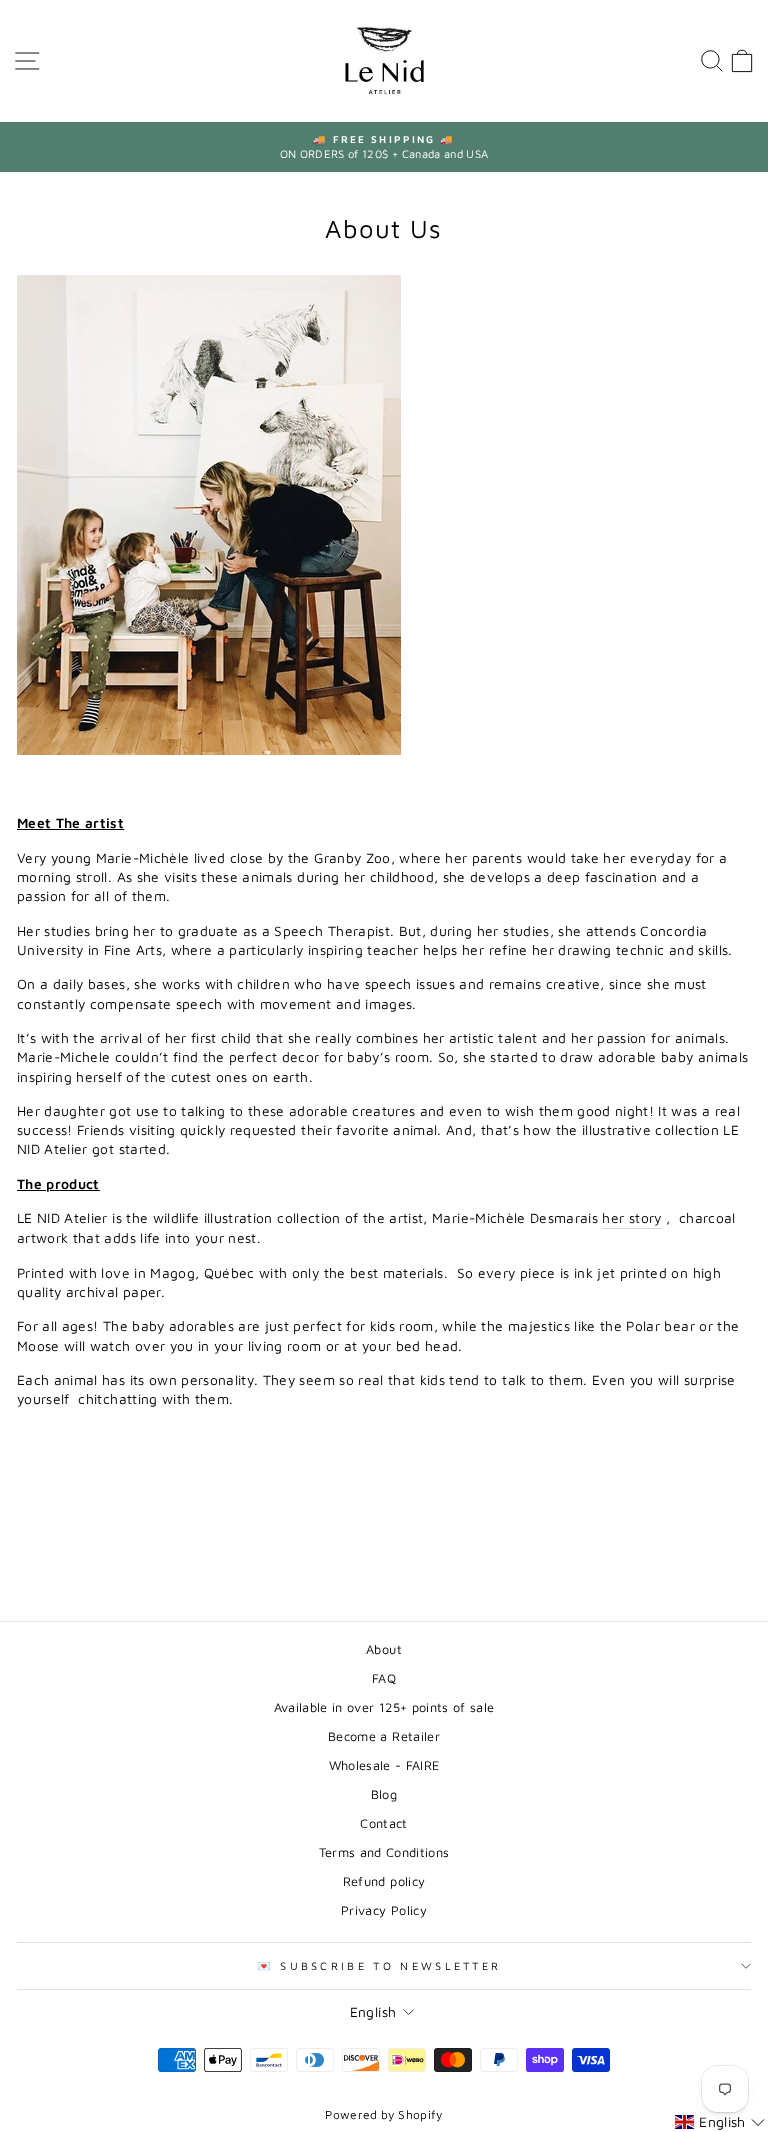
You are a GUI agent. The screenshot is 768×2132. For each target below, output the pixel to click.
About (384, 1649)
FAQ (384, 1678)
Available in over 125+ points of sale (384, 1707)
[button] (720, 2122)
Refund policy (384, 1881)
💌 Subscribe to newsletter (379, 1965)
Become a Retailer (384, 1736)
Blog (384, 1794)
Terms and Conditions (384, 1852)
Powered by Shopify (383, 2114)
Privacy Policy (384, 1910)
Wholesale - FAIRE (384, 1765)
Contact (383, 1823)
